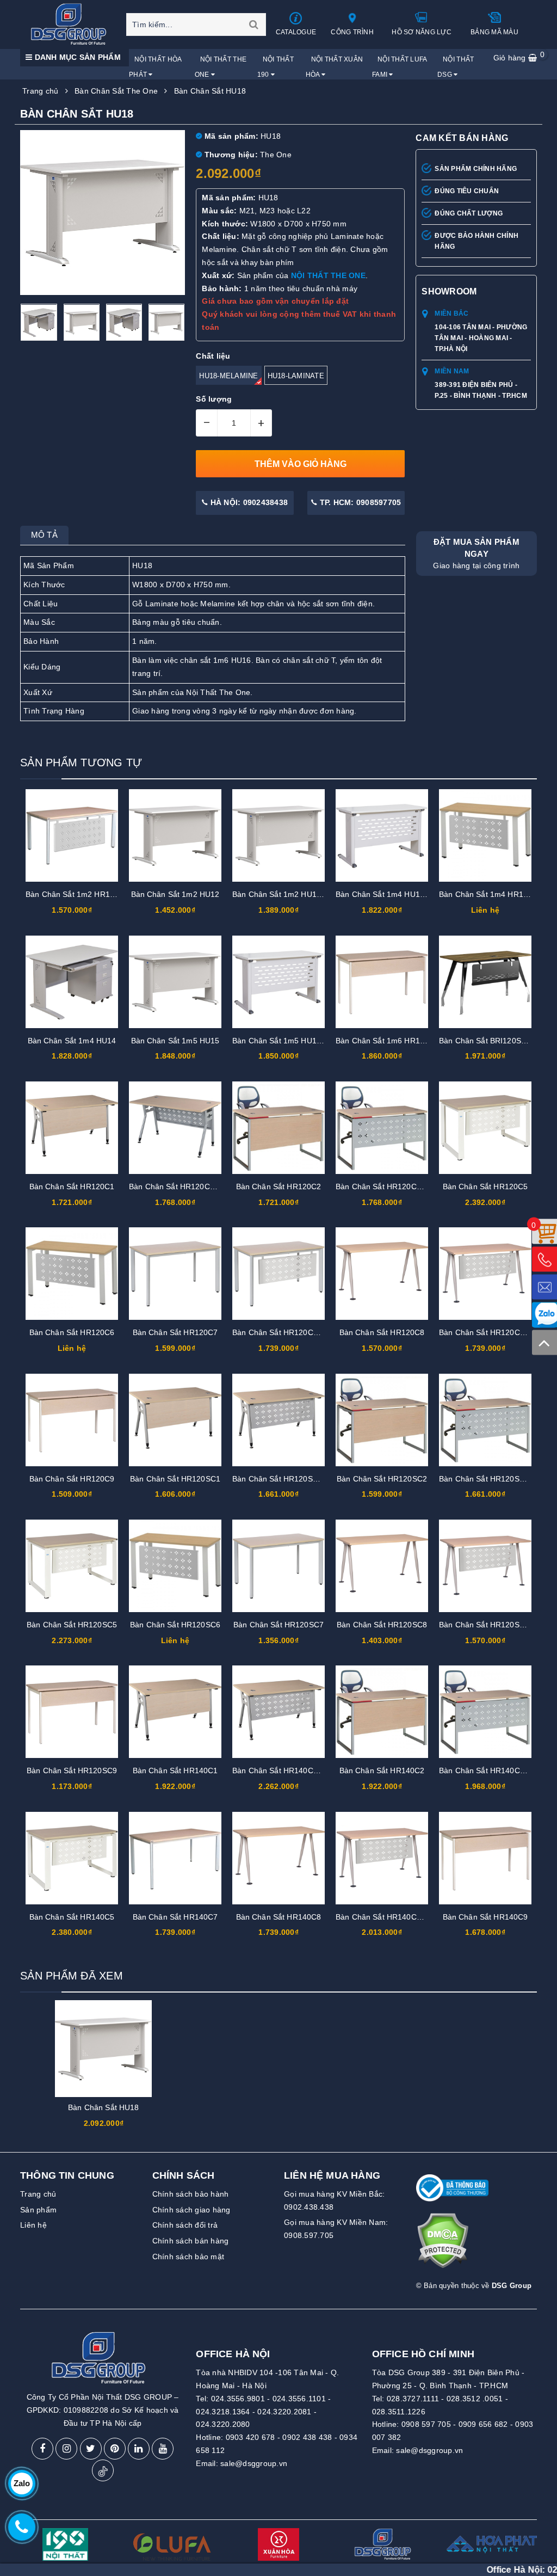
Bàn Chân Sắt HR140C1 (175, 1770)
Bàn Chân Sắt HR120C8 (382, 1332)
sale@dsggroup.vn (254, 2463)
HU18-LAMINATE (296, 376)
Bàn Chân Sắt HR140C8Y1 (383, 1917)
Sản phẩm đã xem (72, 1976)
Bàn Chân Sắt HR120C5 (485, 1186)
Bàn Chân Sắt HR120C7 (175, 1332)
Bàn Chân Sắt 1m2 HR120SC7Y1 (84, 894)
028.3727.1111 (413, 2399)
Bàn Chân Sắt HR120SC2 (382, 1479)
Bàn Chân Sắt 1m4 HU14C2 (385, 894)
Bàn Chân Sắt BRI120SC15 (487, 1041)
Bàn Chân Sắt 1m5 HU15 (175, 1041)
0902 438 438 (307, 2437)
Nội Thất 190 (276, 67)
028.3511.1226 (399, 2412)
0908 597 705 (426, 2424)
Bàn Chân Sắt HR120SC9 (72, 1770)
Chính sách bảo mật (188, 2257)
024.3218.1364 (223, 2412)
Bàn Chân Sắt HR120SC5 (72, 1625)
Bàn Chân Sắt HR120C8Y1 (486, 1332)
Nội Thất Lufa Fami (400, 67)
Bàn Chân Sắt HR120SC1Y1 (282, 1479)
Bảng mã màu (494, 32)
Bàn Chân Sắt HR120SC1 (175, 1479)
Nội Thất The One (221, 67)
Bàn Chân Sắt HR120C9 (72, 1479)
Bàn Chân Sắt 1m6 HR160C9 (387, 1041)
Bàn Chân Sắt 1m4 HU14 (72, 1041)
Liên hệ (33, 2225)
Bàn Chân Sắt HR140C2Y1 (486, 1770)
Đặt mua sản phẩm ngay (476, 554)
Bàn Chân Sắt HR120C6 (72, 1332)
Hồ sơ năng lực (422, 32)
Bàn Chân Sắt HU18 (103, 2107)
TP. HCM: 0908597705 (359, 502)
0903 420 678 (250, 2437)
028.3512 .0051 (475, 2399)
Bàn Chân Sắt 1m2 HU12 (175, 894)
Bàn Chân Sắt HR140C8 (279, 1917)
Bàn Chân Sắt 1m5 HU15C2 (281, 1041)
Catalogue (296, 32)
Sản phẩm (38, 2210)
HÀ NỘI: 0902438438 (248, 502)
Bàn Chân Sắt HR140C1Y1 (280, 1770)
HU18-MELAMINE (228, 376)
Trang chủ (38, 2194)
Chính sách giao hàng (191, 2210)
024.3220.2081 (284, 2412)
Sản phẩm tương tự (81, 763)
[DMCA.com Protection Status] (442, 2245)
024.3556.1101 (299, 2399)
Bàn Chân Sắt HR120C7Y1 (280, 1332)
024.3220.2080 (223, 2424)
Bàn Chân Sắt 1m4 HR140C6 (490, 894)
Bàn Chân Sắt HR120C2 (279, 1186)
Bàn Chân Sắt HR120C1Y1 (176, 1186)
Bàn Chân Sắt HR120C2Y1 (383, 1186)
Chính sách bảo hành (191, 2194)
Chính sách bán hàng (191, 2241)
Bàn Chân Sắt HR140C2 (382, 1770)
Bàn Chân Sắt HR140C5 (72, 1917)
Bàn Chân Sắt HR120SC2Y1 (489, 1479)
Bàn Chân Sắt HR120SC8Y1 (489, 1625)
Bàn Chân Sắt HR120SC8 (382, 1625)
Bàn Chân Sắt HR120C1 (72, 1186)
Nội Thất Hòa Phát (155, 67)
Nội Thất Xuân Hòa (335, 67)
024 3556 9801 (502, 2570)
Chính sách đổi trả (185, 2225)
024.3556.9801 (238, 2399)
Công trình (352, 32)
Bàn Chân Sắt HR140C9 (485, 1917)
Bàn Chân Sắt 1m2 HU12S (279, 894)
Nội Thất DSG (456, 67)
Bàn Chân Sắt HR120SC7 (278, 1625)
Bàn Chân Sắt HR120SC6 (175, 1625)
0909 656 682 (483, 2424)
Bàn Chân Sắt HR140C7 (175, 1917)
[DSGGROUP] (72, 24)
